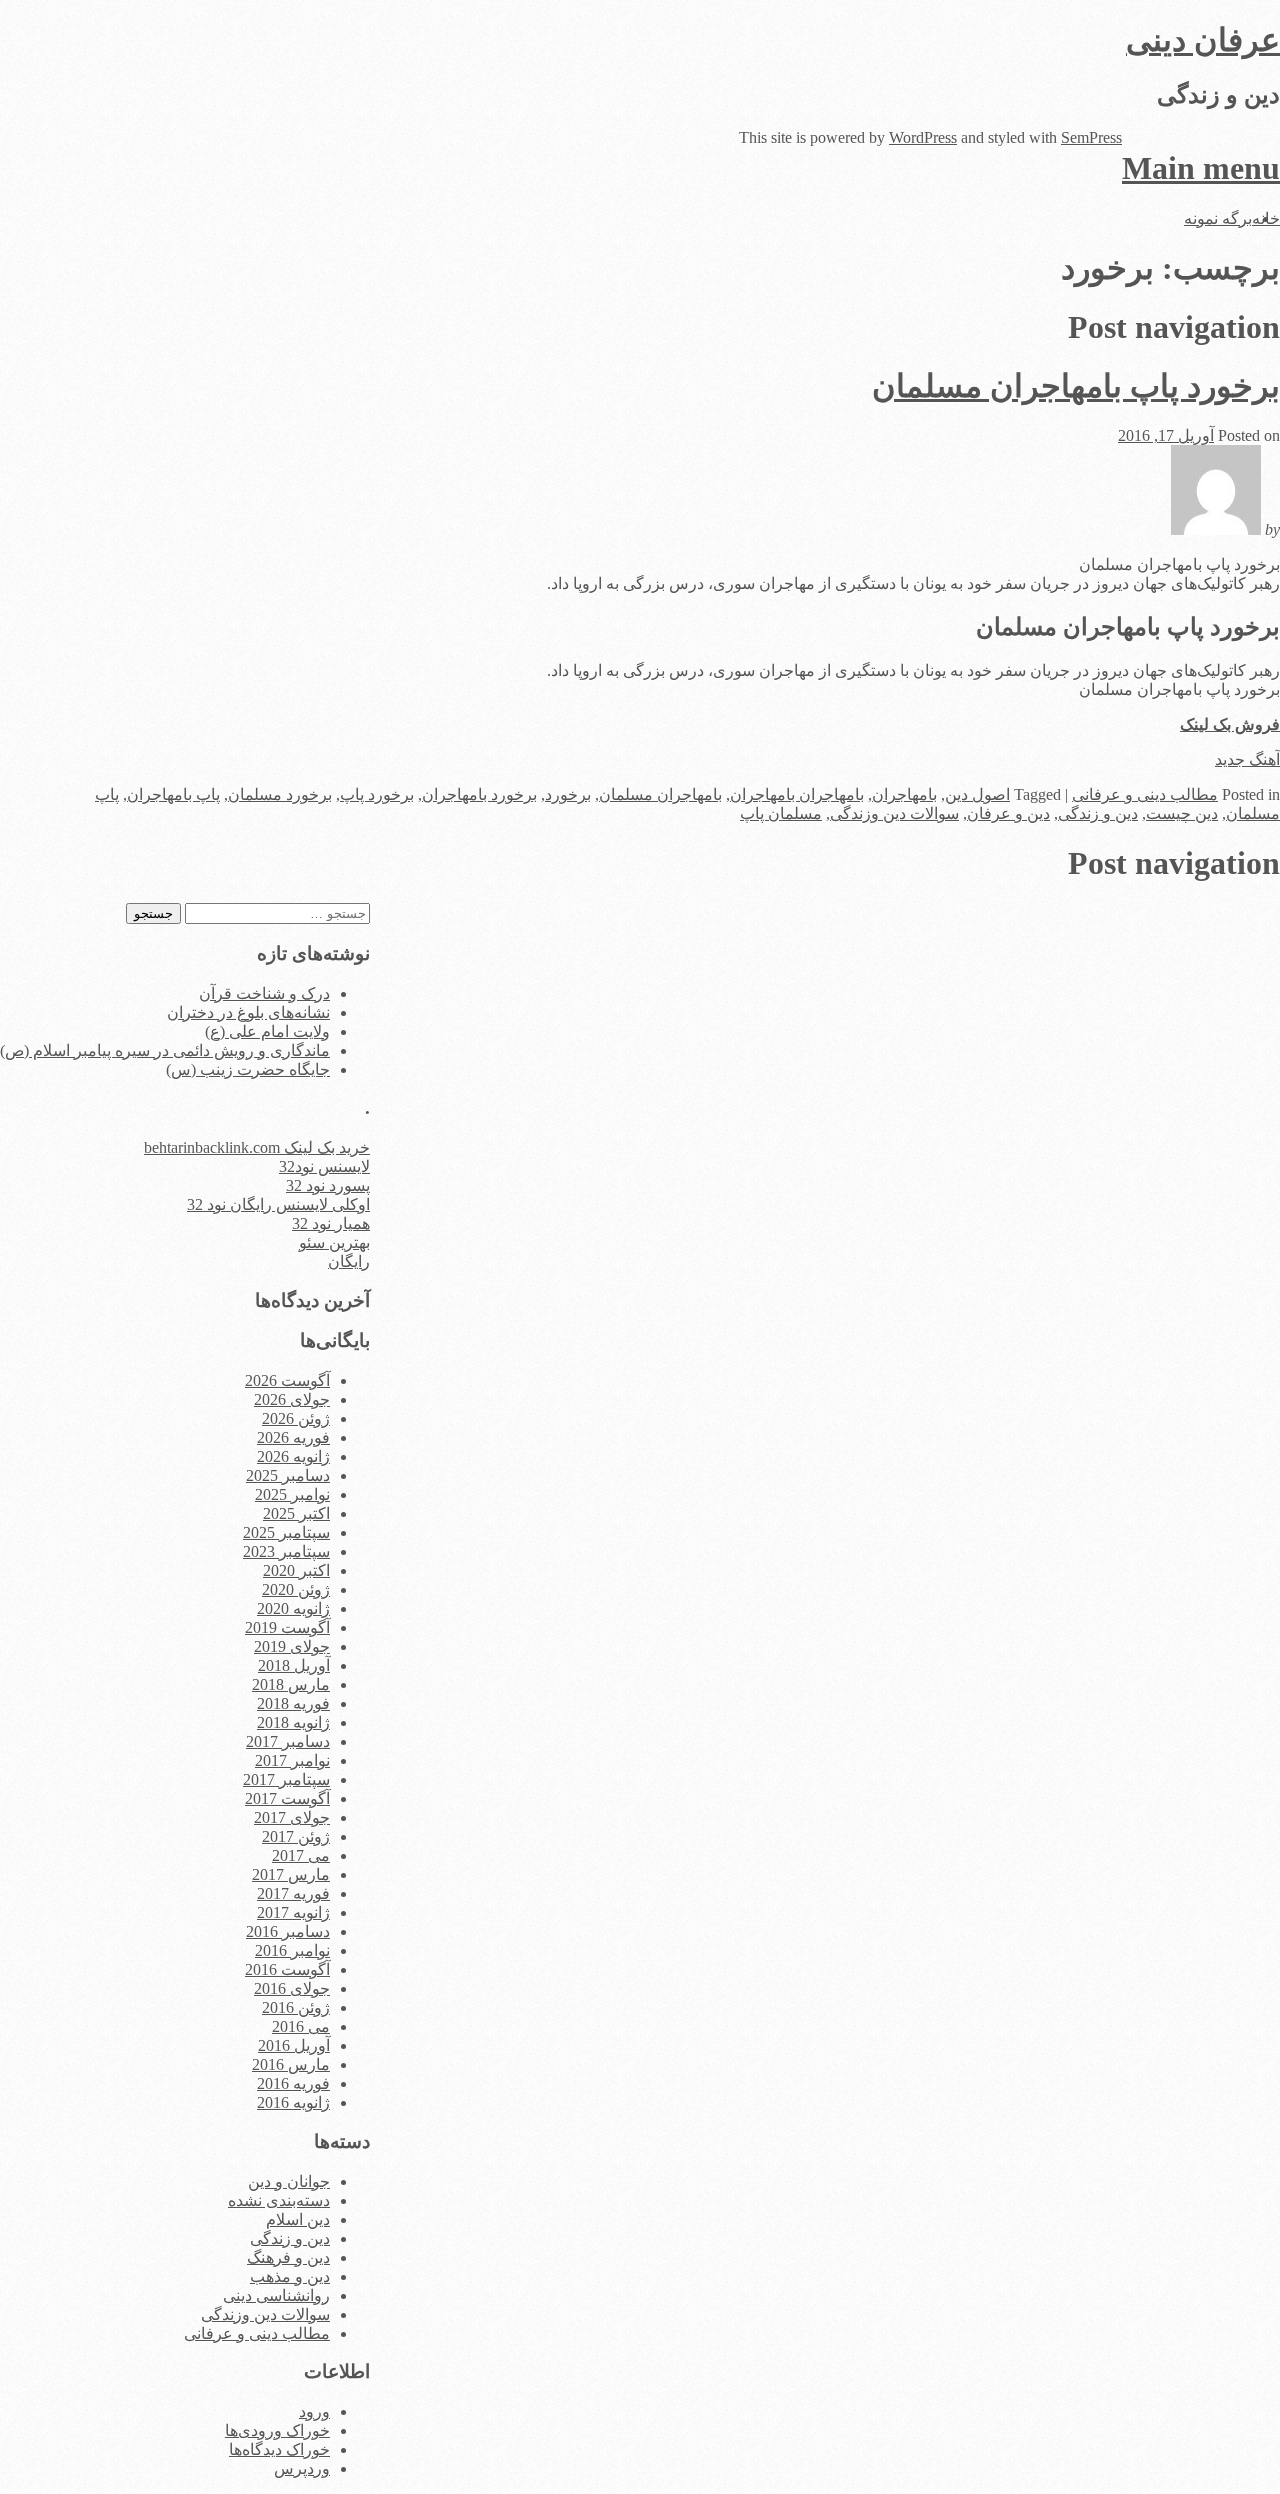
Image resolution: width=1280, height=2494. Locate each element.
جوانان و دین (289, 2181)
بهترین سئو (334, 1242)
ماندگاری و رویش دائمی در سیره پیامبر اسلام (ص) (165, 1050)
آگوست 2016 (287, 1969)
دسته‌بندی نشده (279, 2200)
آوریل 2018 (294, 1665)
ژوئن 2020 (296, 1589)
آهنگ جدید (1247, 759)
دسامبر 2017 (288, 1741)
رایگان (349, 1261)
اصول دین (977, 794)
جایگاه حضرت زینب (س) (248, 1069)
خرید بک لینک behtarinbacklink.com (257, 1147)
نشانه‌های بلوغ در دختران (248, 1012)
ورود (314, 2411)
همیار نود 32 (331, 1223)
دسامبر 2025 (288, 1475)
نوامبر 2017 (292, 1760)
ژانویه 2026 (293, 1456)
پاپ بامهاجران (173, 794)
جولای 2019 (292, 1646)
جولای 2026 (292, 1399)
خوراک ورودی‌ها (277, 2430)
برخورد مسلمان (280, 794)
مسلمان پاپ (781, 813)
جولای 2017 (292, 1817)
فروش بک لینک (1230, 724)
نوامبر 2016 (292, 1950)
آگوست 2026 (287, 1380)
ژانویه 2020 (293, 1608)
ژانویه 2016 (293, 2102)
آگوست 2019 (287, 1627)
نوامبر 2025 (292, 1494)
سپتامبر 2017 (286, 1779)
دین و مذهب (290, 2276)
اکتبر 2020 (296, 1570)
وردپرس (302, 2468)
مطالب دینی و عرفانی (1145, 794)
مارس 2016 (291, 2064)
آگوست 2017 (287, 1798)
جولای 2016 (292, 1988)
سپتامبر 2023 (286, 1551)
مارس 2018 (291, 1684)
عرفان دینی (1203, 40)
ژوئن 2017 (296, 1836)
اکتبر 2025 (296, 1513)
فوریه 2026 (293, 1437)
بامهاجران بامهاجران (797, 794)
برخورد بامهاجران (479, 794)
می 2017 (301, 1855)
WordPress (923, 137)
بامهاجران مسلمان (660, 794)
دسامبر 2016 (288, 1931)
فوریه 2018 (293, 1703)
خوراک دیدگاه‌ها (279, 2449)
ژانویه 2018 (293, 1722)
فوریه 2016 (293, 2083)
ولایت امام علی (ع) (267, 1031)
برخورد (568, 794)
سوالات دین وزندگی (894, 813)
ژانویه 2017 (293, 1912)
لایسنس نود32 (324, 1166)
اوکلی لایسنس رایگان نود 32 (278, 1204)
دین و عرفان (1008, 813)
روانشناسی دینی (276, 2295)
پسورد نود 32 (328, 1185)
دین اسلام (298, 2219)
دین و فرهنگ (288, 2257)
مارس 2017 (291, 1874)
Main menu (1201, 168)
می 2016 (301, 2026)
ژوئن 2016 (296, 2007)
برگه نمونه (1218, 218)
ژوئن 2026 (296, 1418)
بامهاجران (904, 794)
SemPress (1091, 137)
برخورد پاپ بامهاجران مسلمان (1076, 386)
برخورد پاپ (377, 794)
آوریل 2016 (294, 2045)
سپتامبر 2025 (286, 1532)
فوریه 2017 (293, 1893)
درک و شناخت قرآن (264, 993)
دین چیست (1182, 813)
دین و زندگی (1098, 813)
